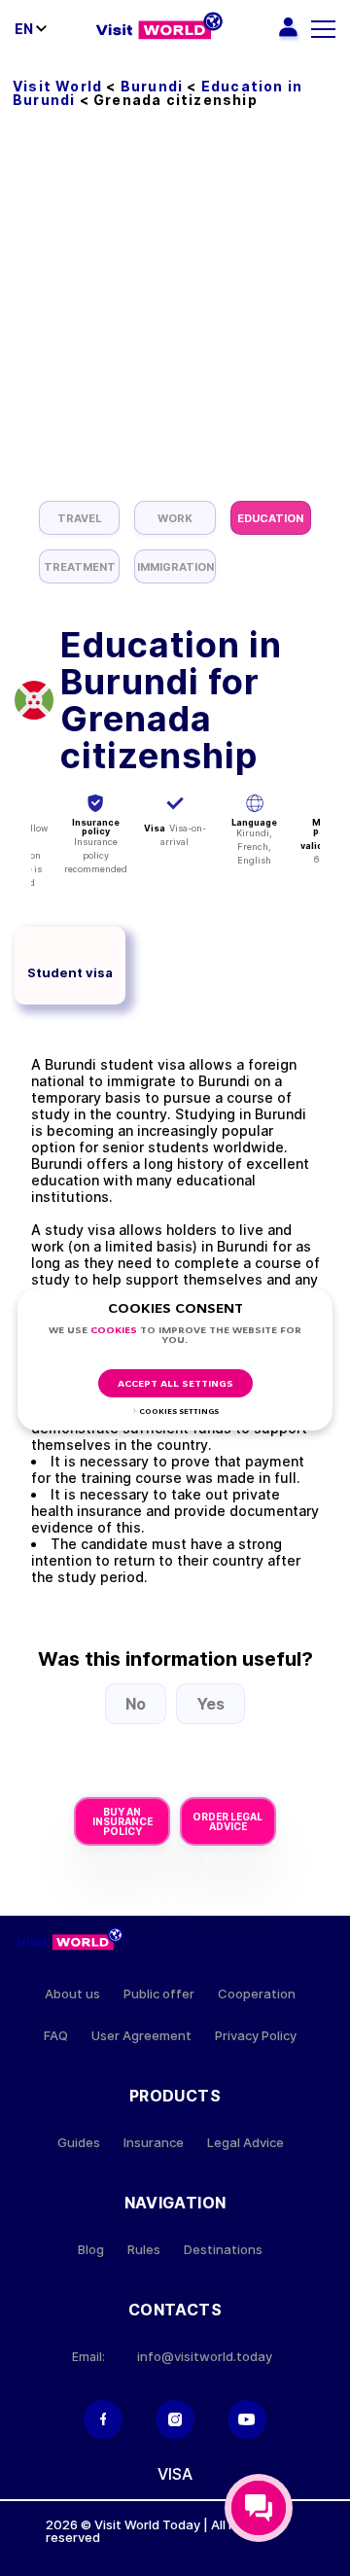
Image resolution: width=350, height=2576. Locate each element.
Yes (210, 1704)
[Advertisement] (175, 316)
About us (72, 1994)
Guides (79, 2143)
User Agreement (141, 2036)
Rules (144, 2250)
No (136, 1704)
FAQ (56, 2036)
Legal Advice (245, 2143)
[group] (79, 518)
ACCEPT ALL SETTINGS (175, 1384)
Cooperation (257, 1994)
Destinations (223, 2250)
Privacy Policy (256, 2036)
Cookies (114, 1331)
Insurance (154, 2143)
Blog (91, 2250)
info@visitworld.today (205, 2357)
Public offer (159, 1994)
